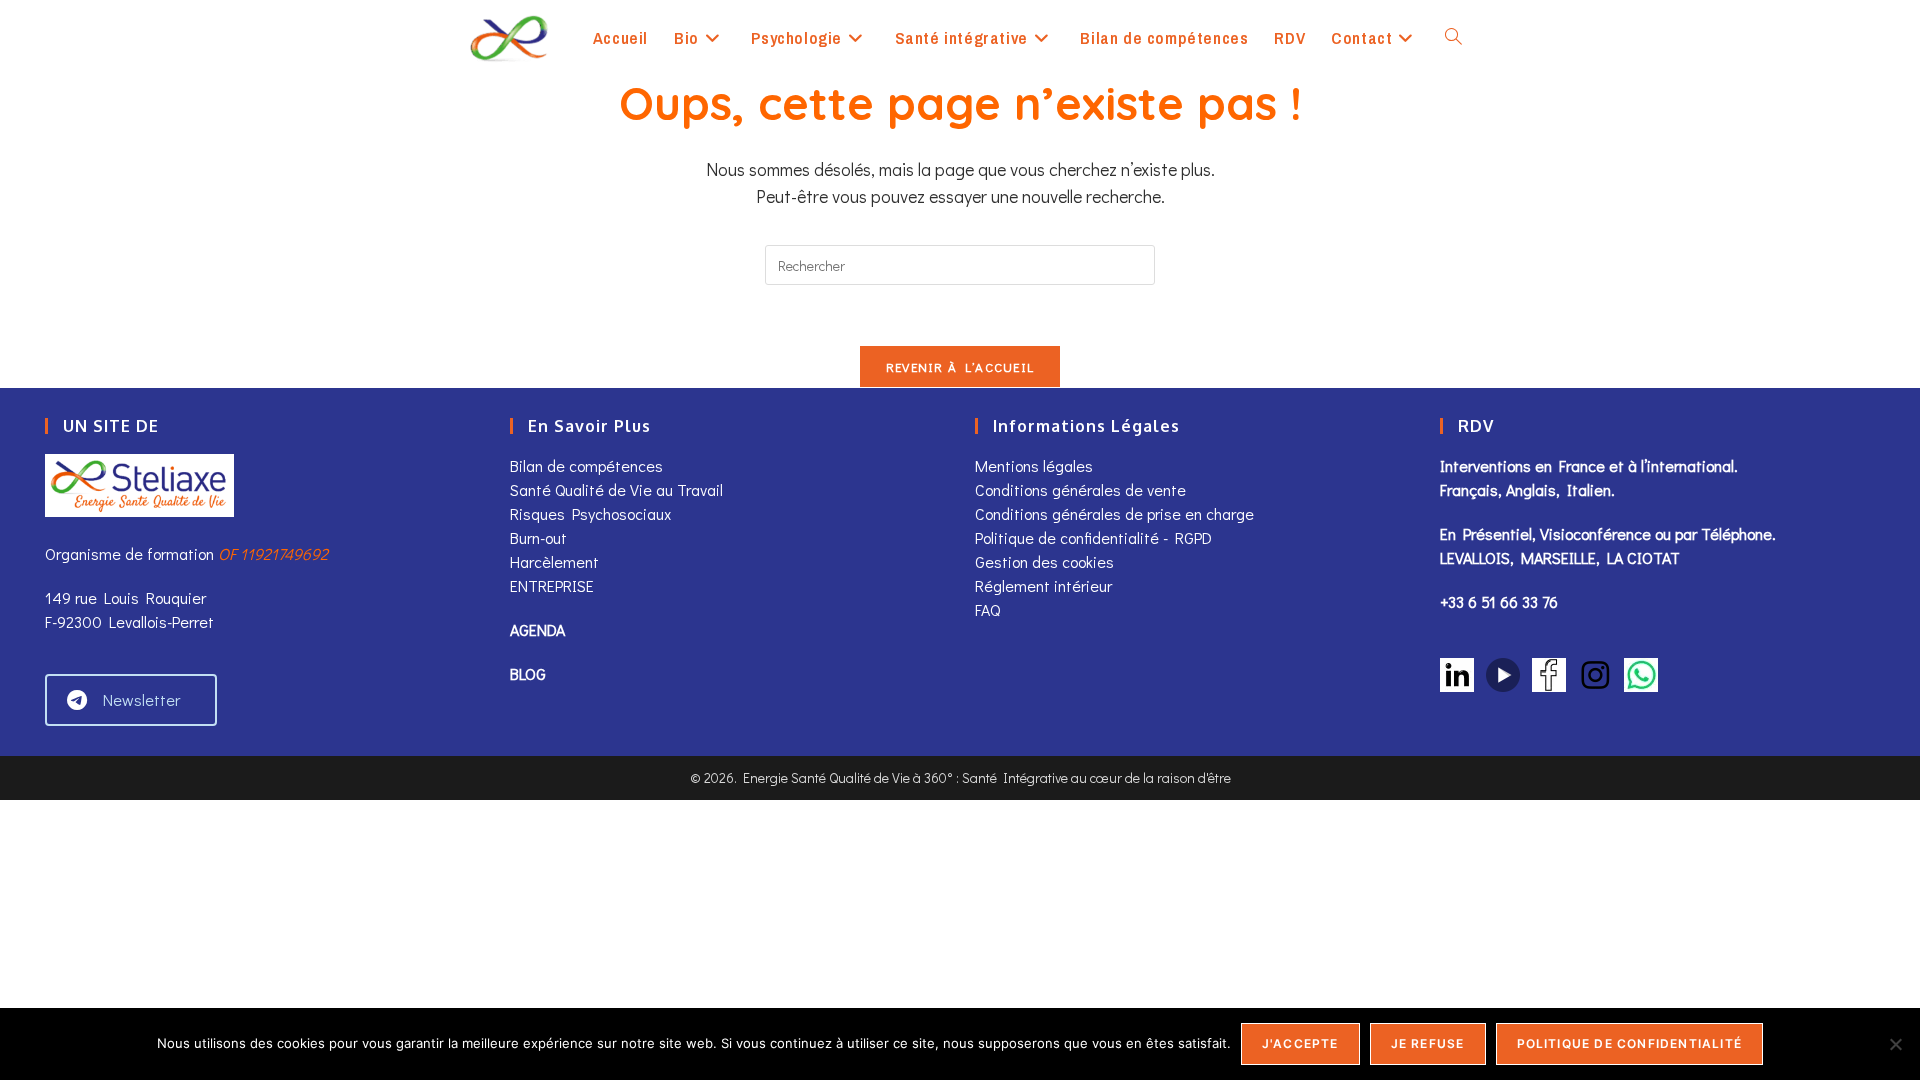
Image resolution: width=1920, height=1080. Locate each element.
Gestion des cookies (1044, 561)
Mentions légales (1034, 465)
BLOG (528, 673)
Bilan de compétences (586, 465)
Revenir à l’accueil (960, 366)
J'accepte (1300, 1043)
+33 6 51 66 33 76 (1499, 601)
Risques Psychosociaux (590, 513)
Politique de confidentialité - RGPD (1093, 537)
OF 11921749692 (273, 553)
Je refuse (1428, 1043)
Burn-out (538, 537)
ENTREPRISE (552, 585)
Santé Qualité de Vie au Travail (616, 489)
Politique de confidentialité (1630, 1043)
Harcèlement (554, 561)
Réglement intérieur (1043, 585)
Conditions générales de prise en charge (1114, 513)
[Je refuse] (1895, 1044)
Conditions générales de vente (1082, 489)
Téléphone (1736, 533)
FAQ (987, 609)
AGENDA (537, 629)
